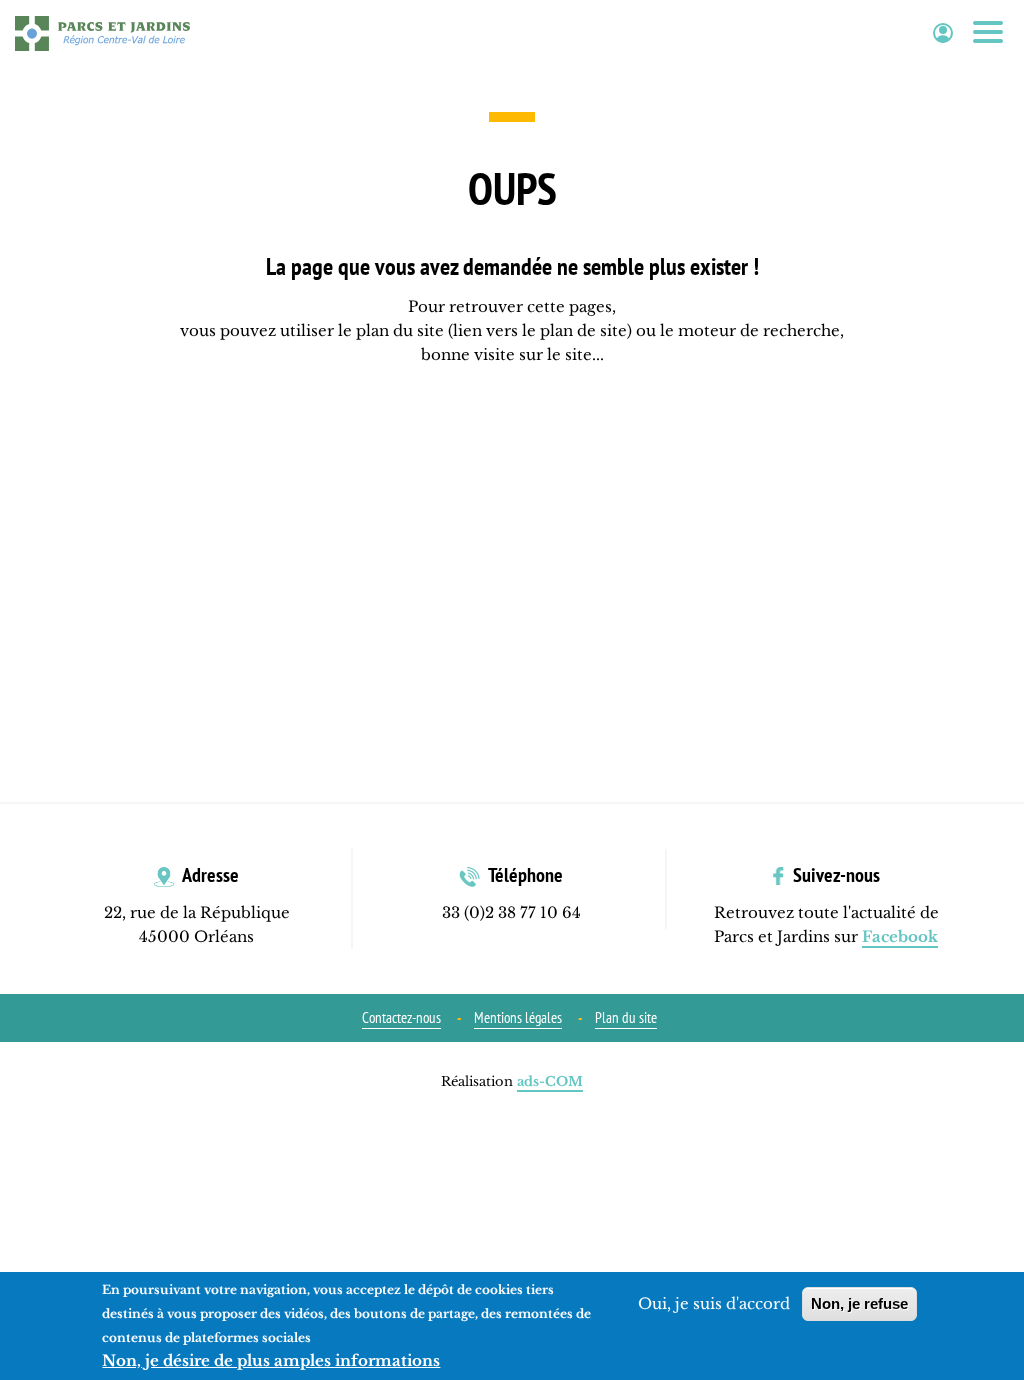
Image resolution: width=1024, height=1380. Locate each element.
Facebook (900, 936)
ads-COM (550, 1081)
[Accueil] (102, 33)
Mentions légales (518, 1017)
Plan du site (626, 1017)
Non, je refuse (859, 1303)
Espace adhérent (943, 33)
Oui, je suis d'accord (714, 1303)
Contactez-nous (401, 1017)
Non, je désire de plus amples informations (271, 1360)
